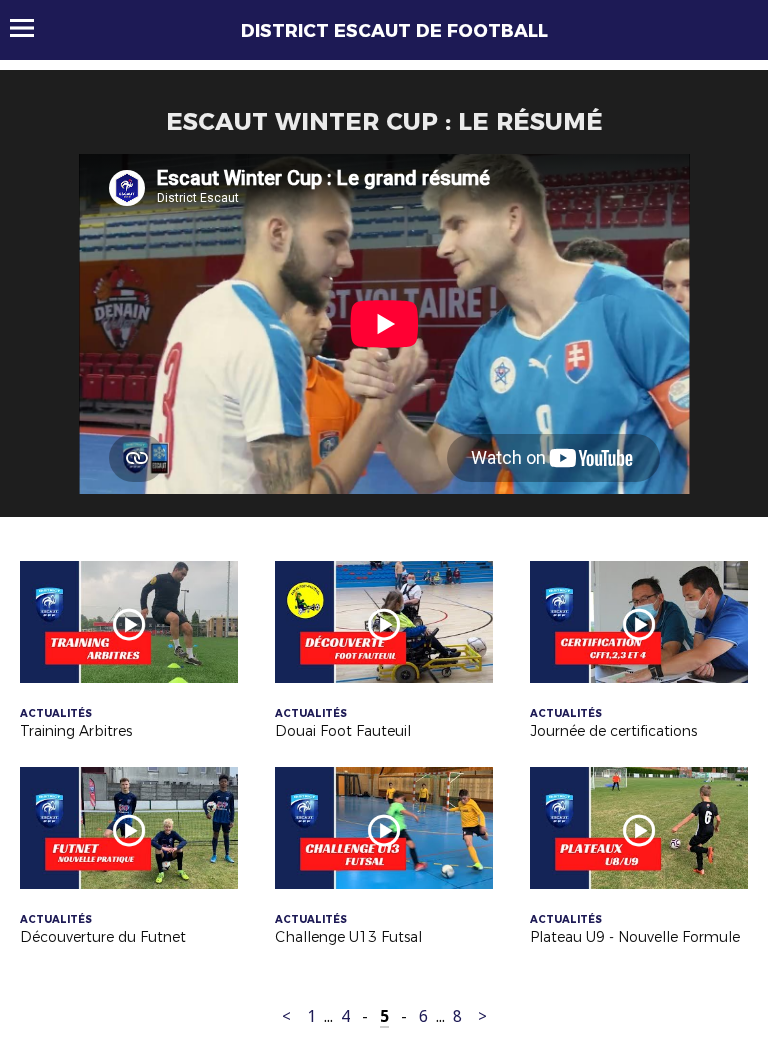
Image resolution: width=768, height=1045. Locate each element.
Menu (31, 28)
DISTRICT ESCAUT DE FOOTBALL (394, 31)
